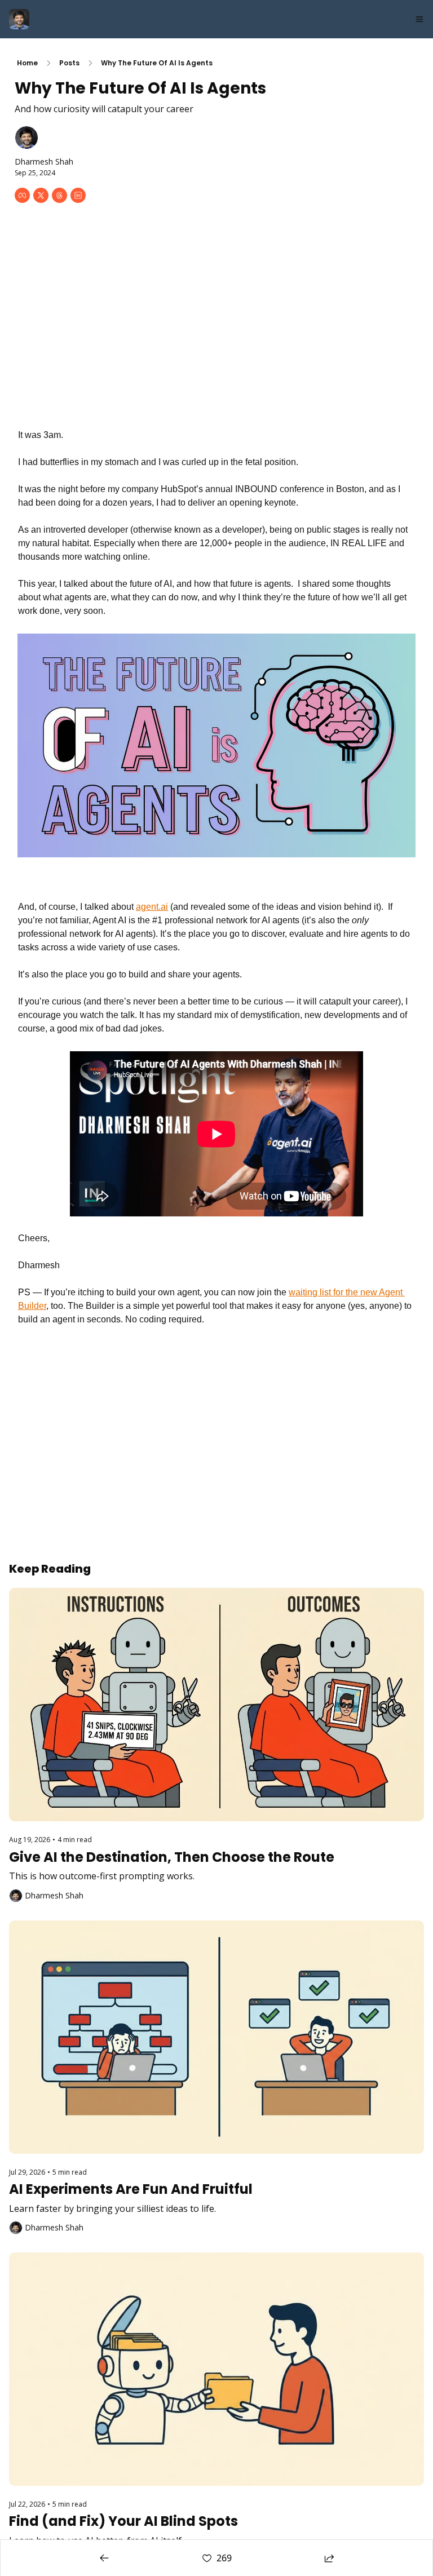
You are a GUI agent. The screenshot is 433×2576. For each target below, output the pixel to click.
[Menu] (419, 19)
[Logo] (19, 19)
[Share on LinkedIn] (78, 195)
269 (224, 2558)
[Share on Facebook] (22, 195)
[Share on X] (41, 195)
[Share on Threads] (59, 195)
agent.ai (152, 907)
